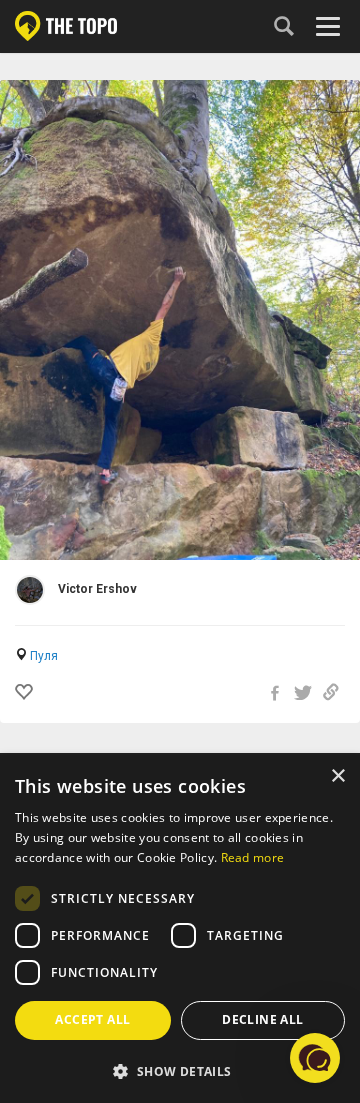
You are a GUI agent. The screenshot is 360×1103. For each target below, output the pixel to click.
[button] (180, 1070)
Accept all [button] (92, 1019)
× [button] (337, 776)
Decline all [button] (262, 1019)
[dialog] (180, 929)
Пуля (44, 656)
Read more (253, 857)
